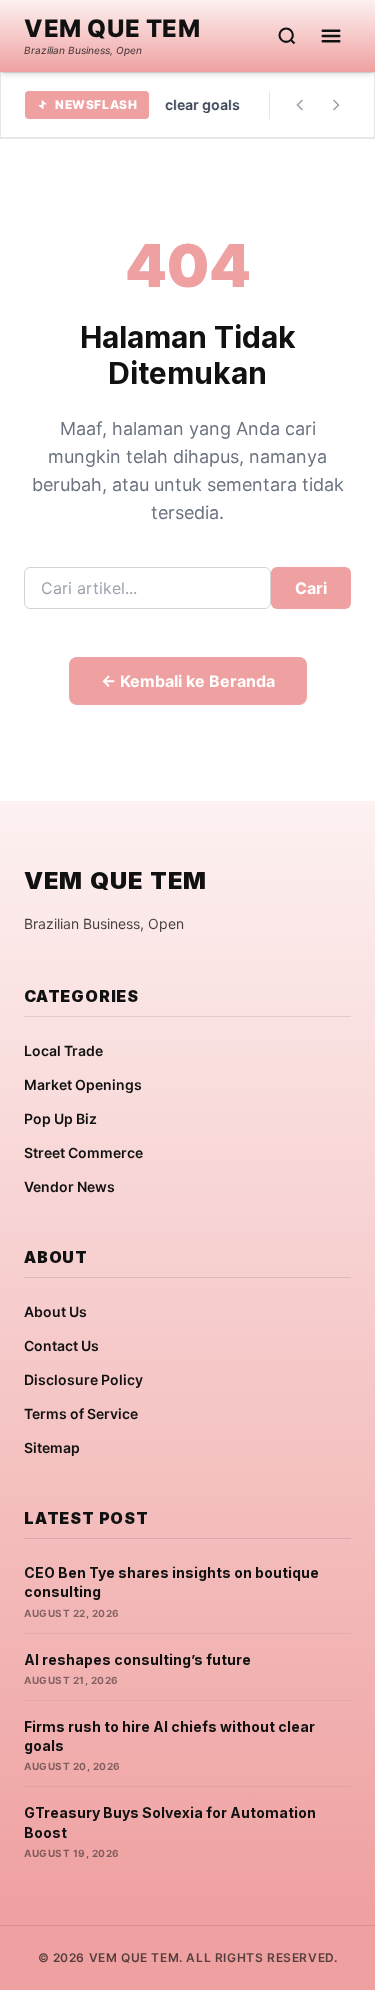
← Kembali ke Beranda (188, 681)
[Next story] (336, 105)
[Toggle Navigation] (331, 36)
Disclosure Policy (83, 1379)
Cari (311, 588)
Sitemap (52, 1447)
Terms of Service (81, 1413)
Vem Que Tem (112, 29)
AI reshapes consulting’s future (137, 1659)
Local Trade (63, 1050)
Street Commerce (83, 1152)
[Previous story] (300, 105)
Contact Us (61, 1345)
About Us (55, 1311)
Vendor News (69, 1186)
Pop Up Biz (60, 1118)
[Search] (287, 36)
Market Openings (83, 1084)
